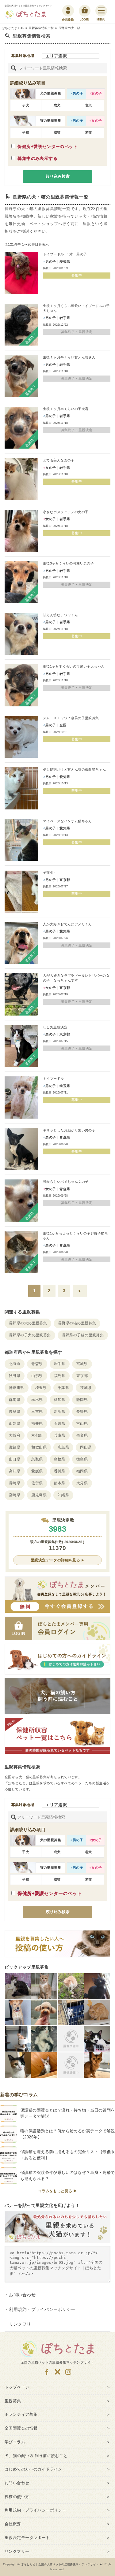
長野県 (82, 1412)
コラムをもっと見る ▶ (58, 2191)
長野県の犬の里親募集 (28, 1323)
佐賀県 (37, 1483)
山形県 (37, 1376)
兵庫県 (60, 1435)
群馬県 (15, 1400)
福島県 (60, 1376)
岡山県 (86, 1447)
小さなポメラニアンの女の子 (66, 512)
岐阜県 (15, 1412)
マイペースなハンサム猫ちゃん (67, 821)
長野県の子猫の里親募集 (83, 1335)
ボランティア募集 (21, 2414)
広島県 (63, 1447)
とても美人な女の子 (59, 460)
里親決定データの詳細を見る (55, 1560)
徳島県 (82, 1459)
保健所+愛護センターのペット (48, 146)
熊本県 (60, 1483)
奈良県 (82, 1435)
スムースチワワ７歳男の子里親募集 (71, 718)
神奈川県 (17, 1388)
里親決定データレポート (27, 2538)
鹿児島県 (39, 1495)
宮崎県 (15, 1495)
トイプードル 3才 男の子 (65, 254)
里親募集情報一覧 (41, 28)
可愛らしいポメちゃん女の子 (66, 1182)
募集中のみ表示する (37, 158)
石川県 (60, 1423)
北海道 (15, 1364)
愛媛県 (37, 1471)
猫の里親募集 (51, 120)
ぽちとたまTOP (13, 28)
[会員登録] (68, 11)
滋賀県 (15, 1447)
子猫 (26, 132)
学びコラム (15, 2442)
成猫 (57, 132)
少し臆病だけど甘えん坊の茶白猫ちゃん (75, 769)
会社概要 (13, 2524)
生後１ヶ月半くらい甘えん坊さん (69, 357)
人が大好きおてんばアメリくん (67, 924)
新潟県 (60, 1412)
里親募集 (13, 2401)
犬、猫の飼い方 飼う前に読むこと (36, 2456)
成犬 (57, 105)
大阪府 (15, 1435)
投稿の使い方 (17, 2497)
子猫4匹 (49, 872)
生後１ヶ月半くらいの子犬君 (66, 409)
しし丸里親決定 (55, 1027)
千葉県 (63, 1388)
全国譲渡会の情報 (21, 2428)
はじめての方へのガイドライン (33, 2469)
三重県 (37, 1412)
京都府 (37, 1435)
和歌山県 (39, 1447)
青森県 (37, 1364)
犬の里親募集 (51, 93)
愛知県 (60, 1400)
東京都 (82, 1376)
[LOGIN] (84, 11)
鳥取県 (37, 1459)
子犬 (26, 105)
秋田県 (15, 1376)
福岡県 (82, 1471)
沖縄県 (63, 1495)
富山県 (82, 1423)
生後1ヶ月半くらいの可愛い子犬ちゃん (74, 666)
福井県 (37, 1423)
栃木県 (37, 1400)
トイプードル (54, 1079)
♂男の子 (77, 93)
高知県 (15, 1471)
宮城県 (82, 1364)
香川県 (60, 1471)
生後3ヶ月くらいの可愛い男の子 (68, 563)
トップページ (17, 2387)
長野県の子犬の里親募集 (30, 1335)
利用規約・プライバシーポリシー (42, 2309)
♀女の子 (96, 93)
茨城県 (86, 1388)
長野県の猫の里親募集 (77, 1323)
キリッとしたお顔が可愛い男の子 (69, 1130)
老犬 (88, 105)
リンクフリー (22, 2324)
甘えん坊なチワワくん (60, 615)
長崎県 (15, 1483)
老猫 (88, 132)
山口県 (15, 1459)
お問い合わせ (22, 2295)
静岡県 (82, 1400)
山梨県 (15, 1423)
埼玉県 (41, 1388)
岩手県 (60, 1364)
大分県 (82, 1483)
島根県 (60, 1459)
